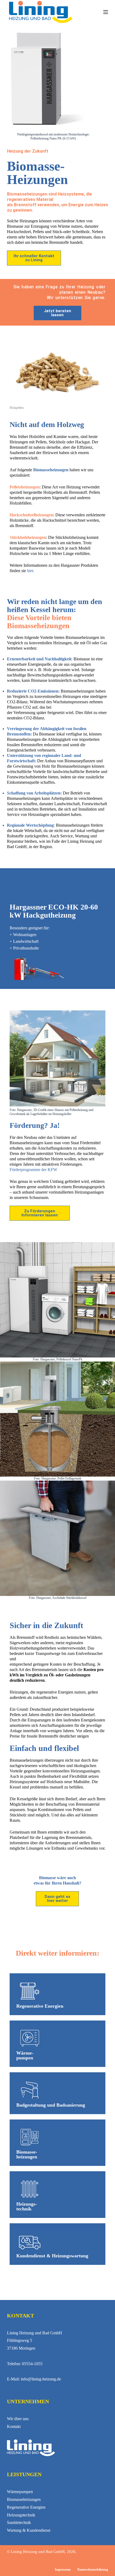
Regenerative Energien (40, 2006)
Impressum (63, 2570)
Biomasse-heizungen (27, 2154)
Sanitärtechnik (19, 2522)
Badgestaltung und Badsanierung (51, 2105)
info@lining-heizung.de (41, 2379)
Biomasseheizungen (24, 2499)
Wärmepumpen (20, 2492)
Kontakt (14, 2426)
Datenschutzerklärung (93, 2570)
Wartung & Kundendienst (29, 2530)
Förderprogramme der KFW (33, 1170)
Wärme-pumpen (25, 2055)
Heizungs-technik (27, 2206)
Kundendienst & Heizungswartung (52, 2256)
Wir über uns (18, 2419)
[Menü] (106, 12)
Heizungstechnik (21, 2515)
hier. (31, 571)
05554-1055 (32, 2364)
